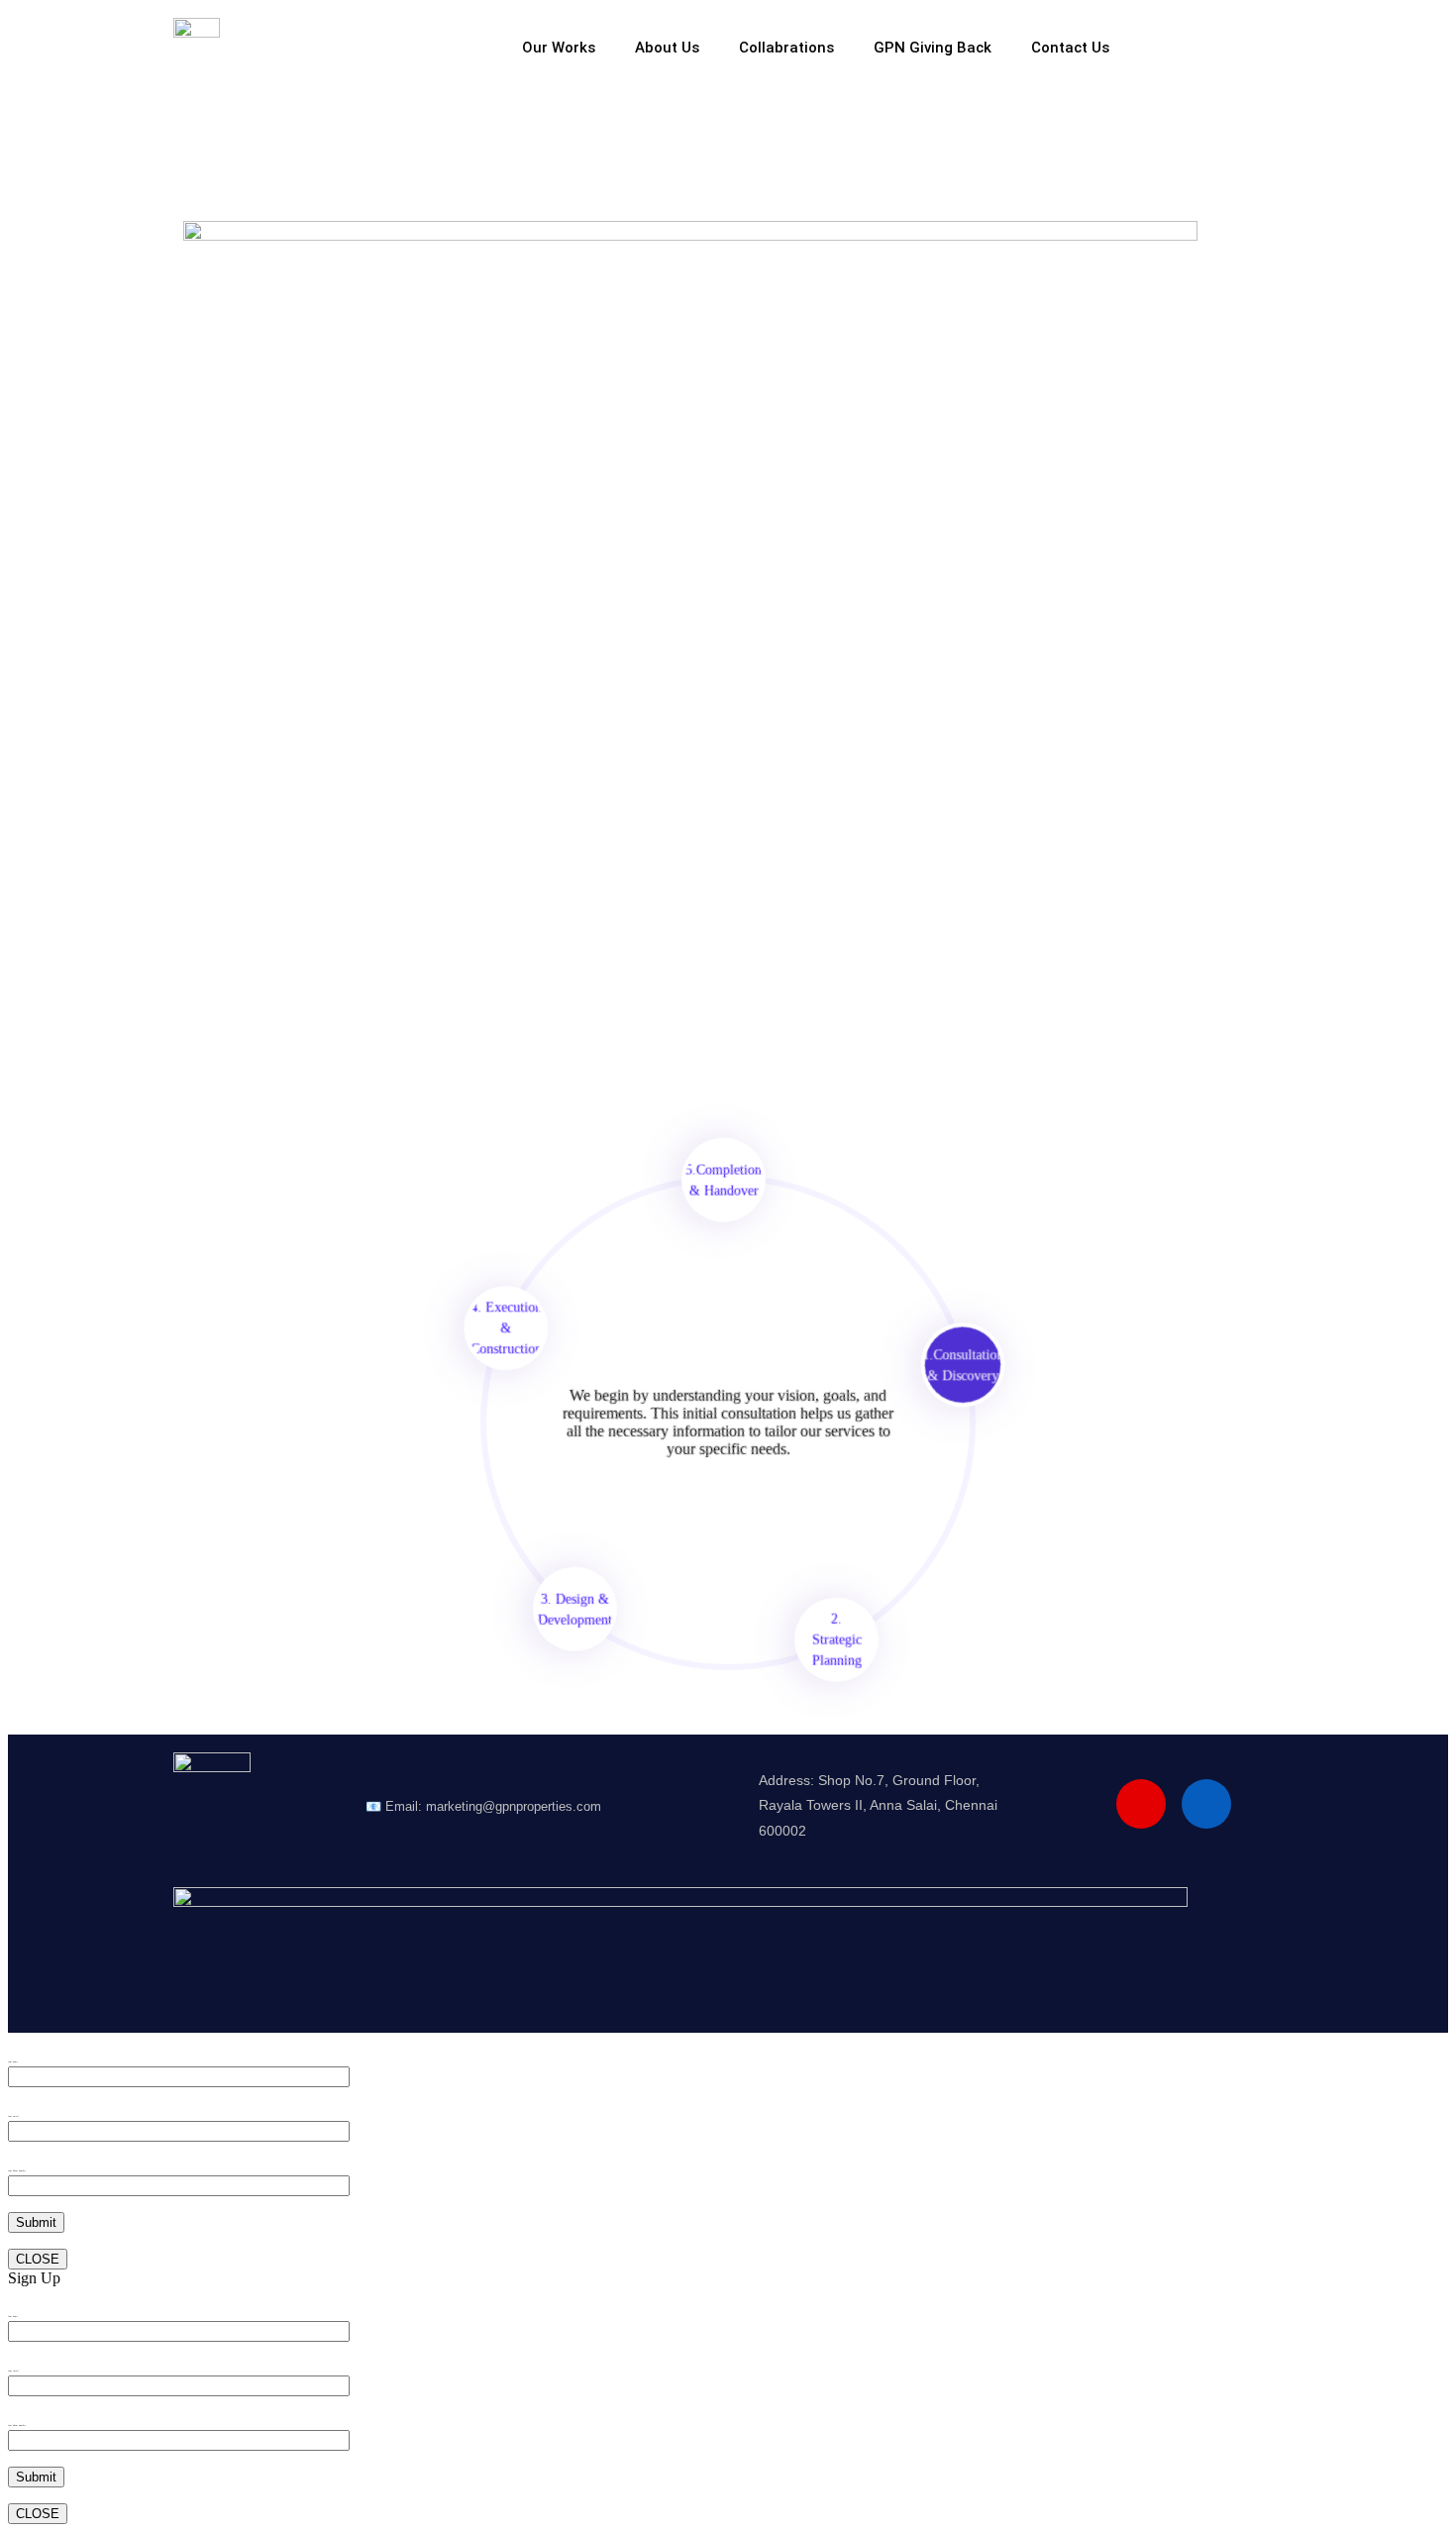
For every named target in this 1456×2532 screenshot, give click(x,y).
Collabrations (786, 48)
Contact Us (1070, 48)
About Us (667, 48)
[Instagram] (1141, 1804)
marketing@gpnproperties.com (514, 1806)
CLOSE (38, 2259)
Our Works (559, 48)
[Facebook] (1206, 1804)
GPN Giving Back (933, 48)
